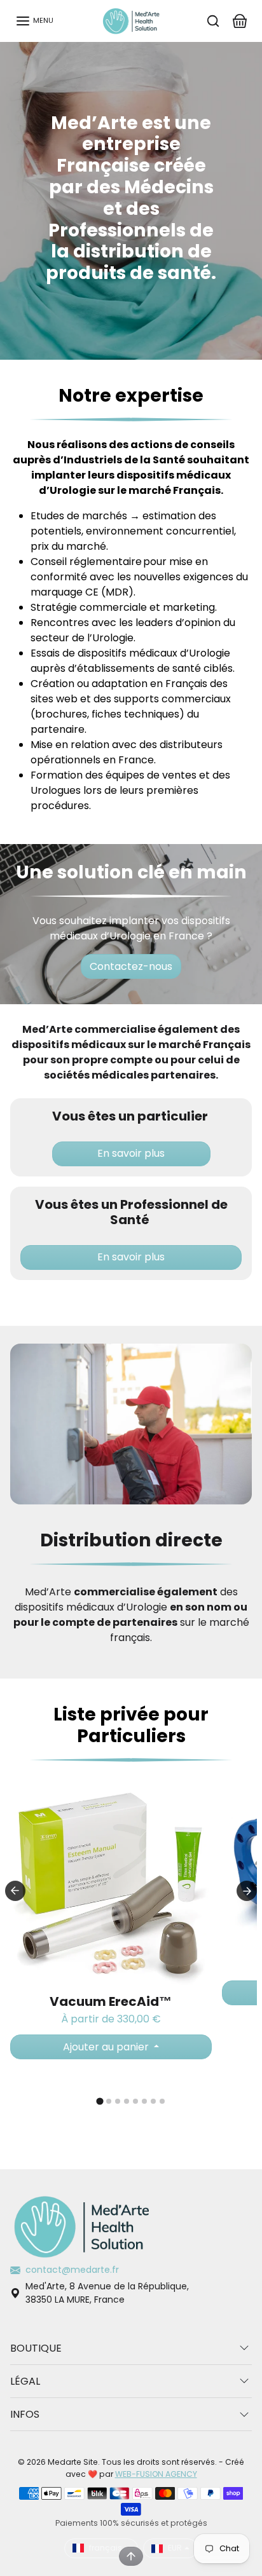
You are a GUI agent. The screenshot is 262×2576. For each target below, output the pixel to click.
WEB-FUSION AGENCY (156, 2474)
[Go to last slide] (15, 1891)
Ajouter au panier (107, 2047)
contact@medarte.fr (72, 2270)
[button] (34, 21)
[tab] (100, 2102)
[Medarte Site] (131, 20)
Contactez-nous (131, 966)
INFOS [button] (25, 2414)
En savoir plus (131, 1154)
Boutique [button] (36, 2348)
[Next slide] (247, 1891)
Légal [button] (25, 2381)
